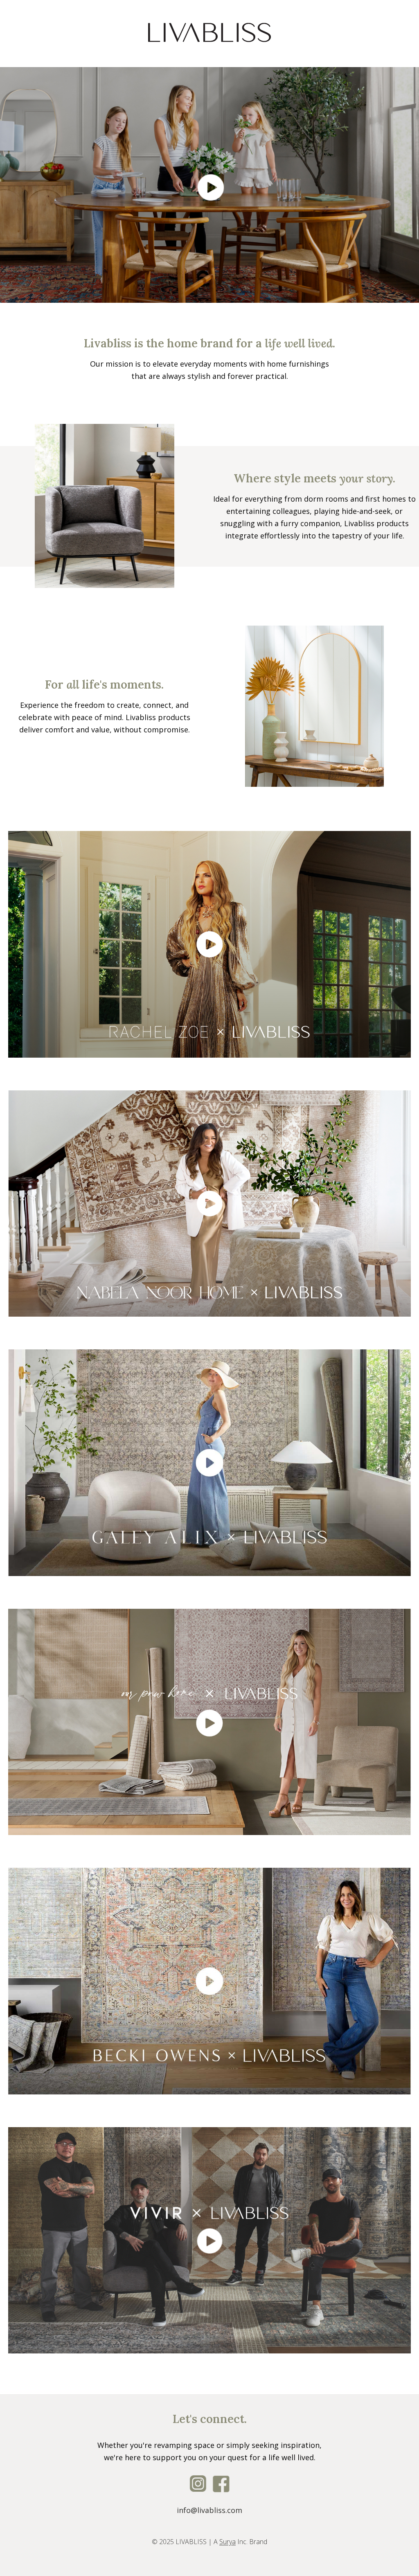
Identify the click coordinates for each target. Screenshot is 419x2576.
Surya (228, 2542)
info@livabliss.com (209, 2510)
